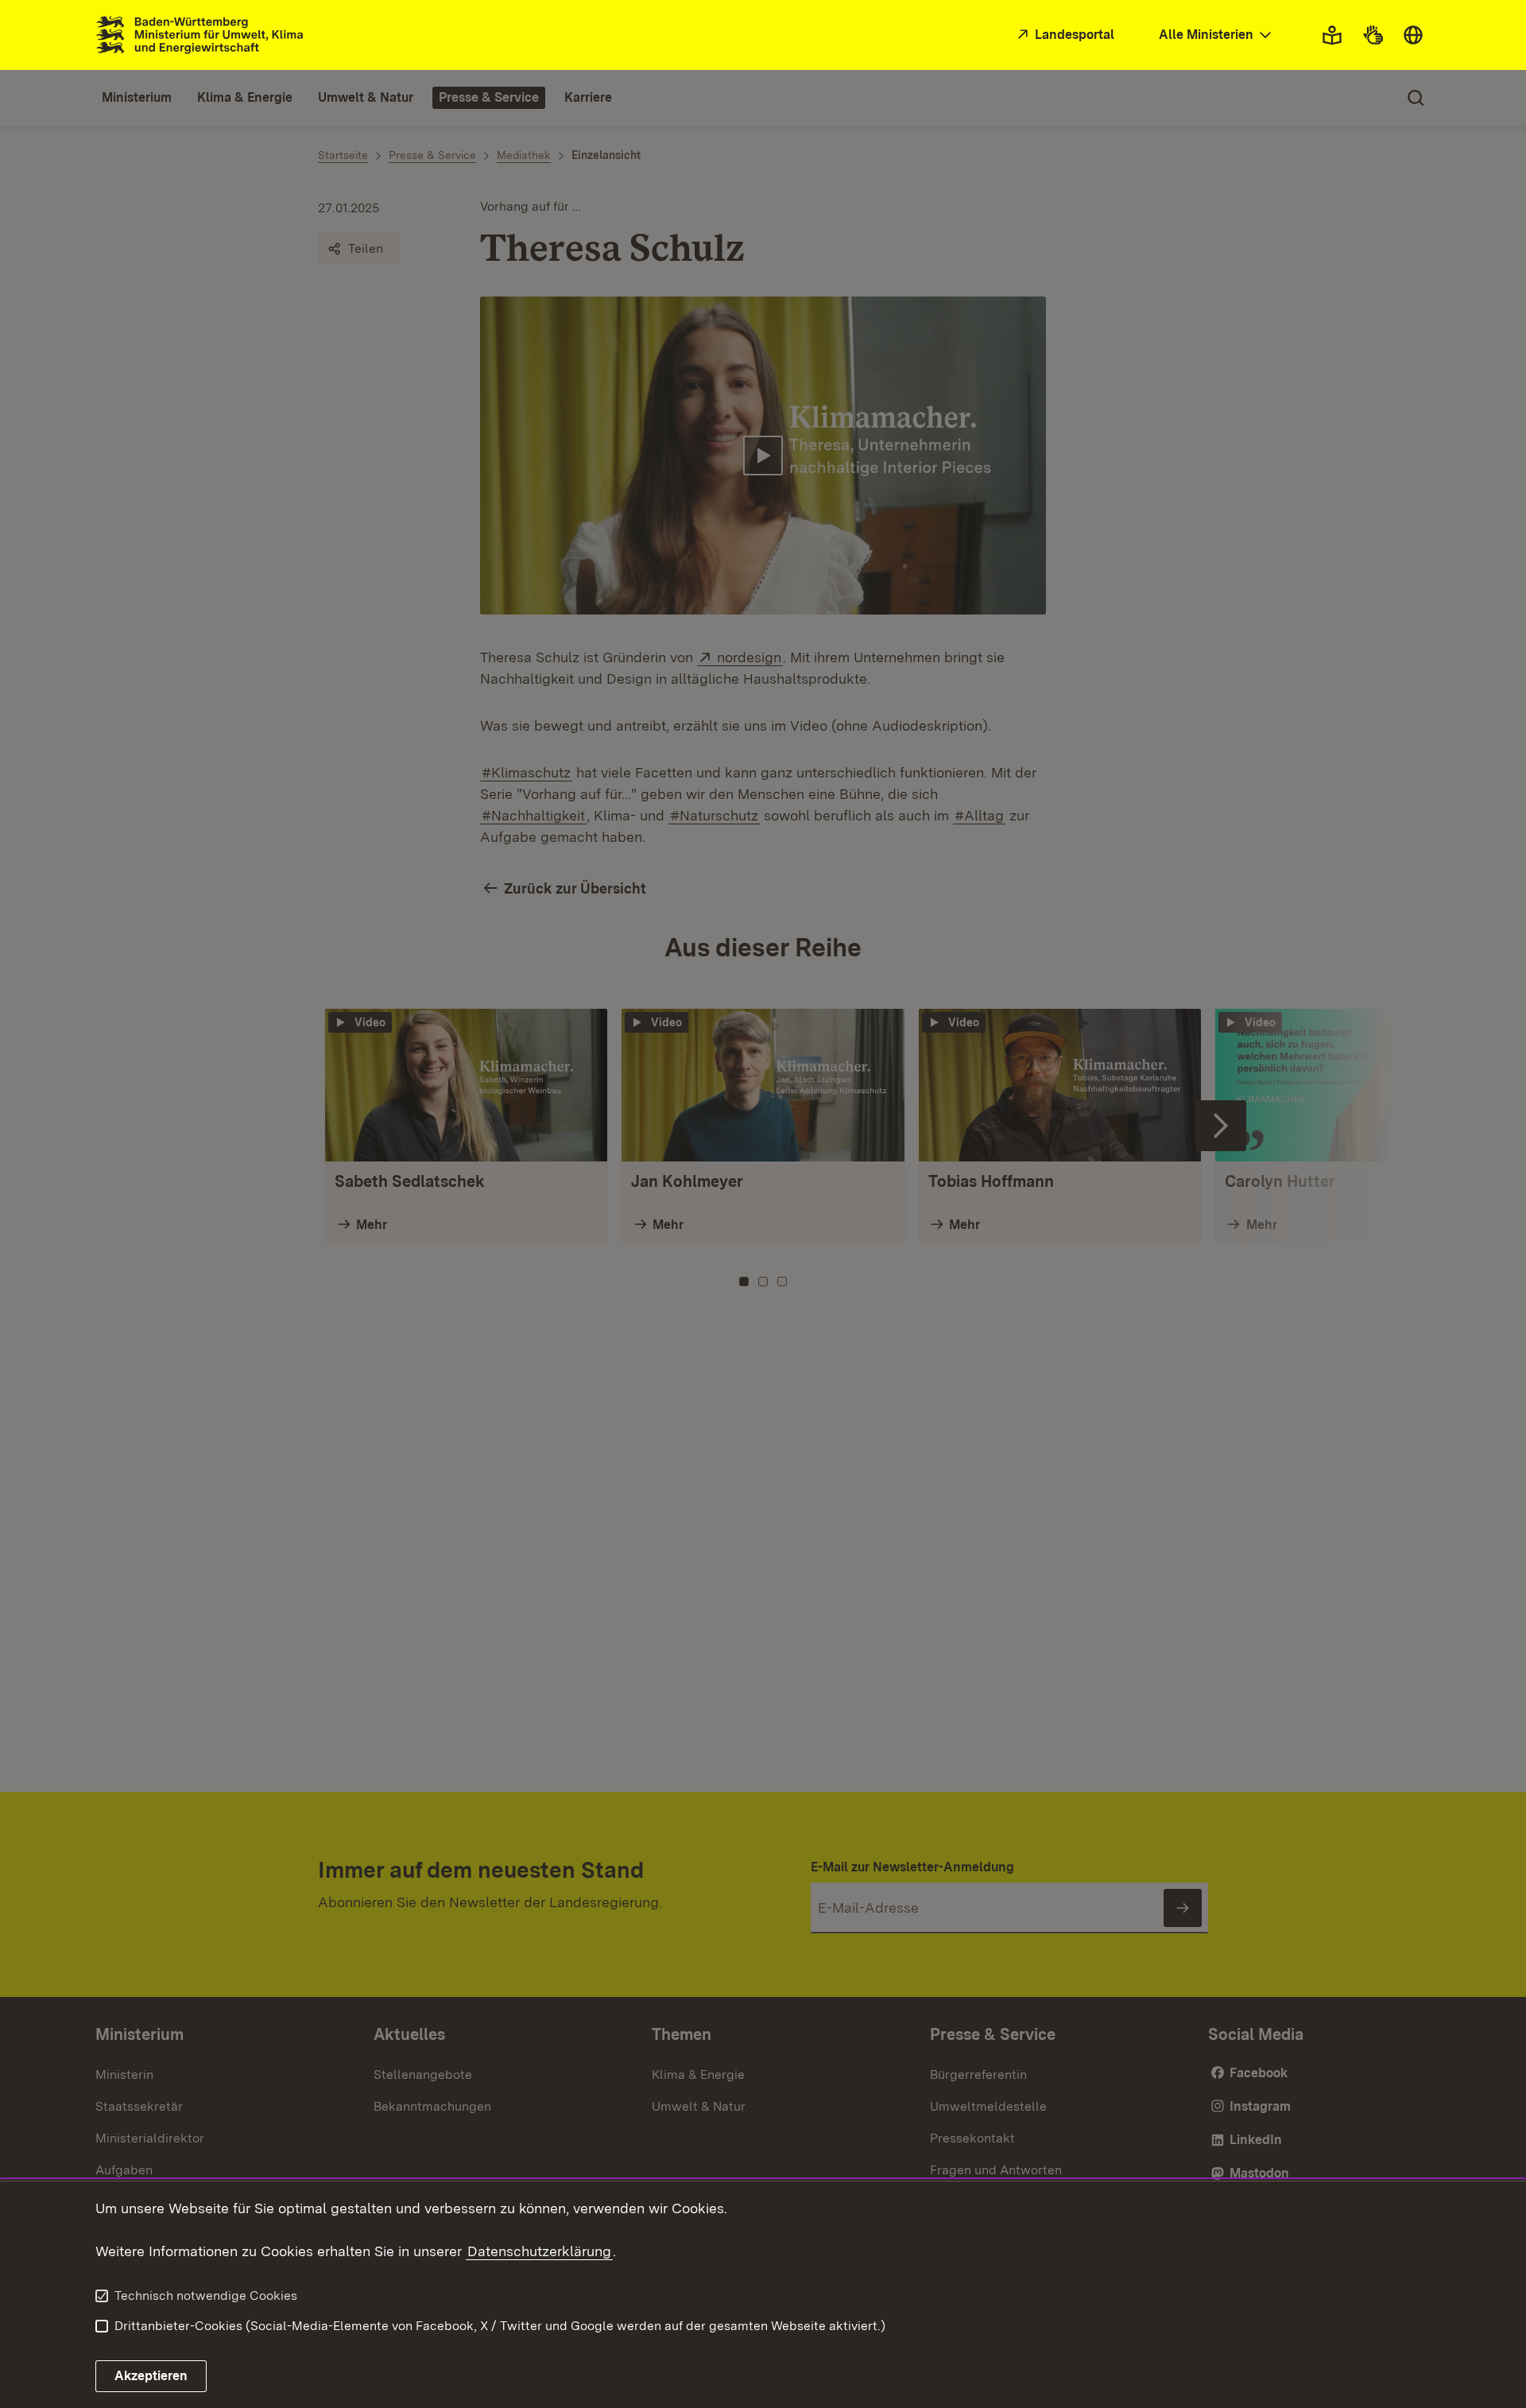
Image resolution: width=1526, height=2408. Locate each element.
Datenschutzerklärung (539, 2251)
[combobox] (1217, 35)
